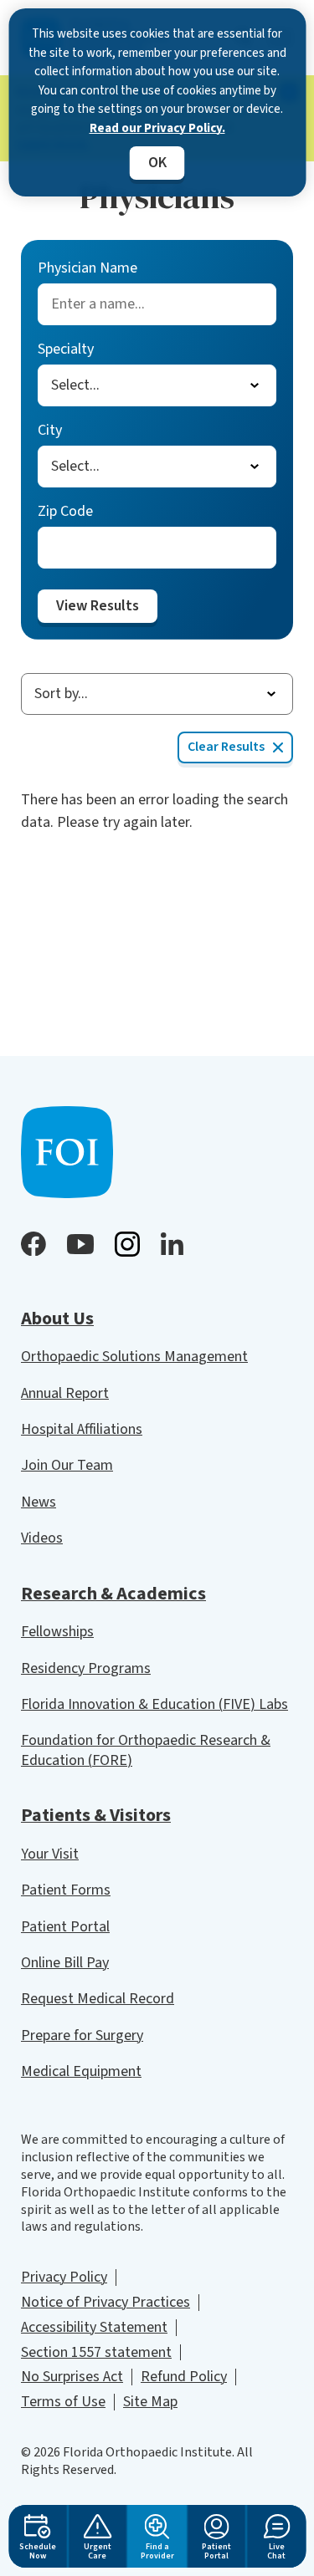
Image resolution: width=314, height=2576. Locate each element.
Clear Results (226, 747)
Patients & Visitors (96, 1815)
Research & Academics (113, 1594)
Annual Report (65, 1393)
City (50, 430)
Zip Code (65, 511)
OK (157, 163)
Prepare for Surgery (82, 2035)
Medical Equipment (81, 2071)
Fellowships (57, 1632)
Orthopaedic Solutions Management (134, 1357)
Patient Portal (65, 1927)
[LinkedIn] (172, 1244)
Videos (42, 1538)
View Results (98, 606)
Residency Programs (86, 1668)
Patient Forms (66, 1890)
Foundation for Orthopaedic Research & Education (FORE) (146, 1750)
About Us (57, 1319)
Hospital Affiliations (82, 1429)
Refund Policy (184, 2377)
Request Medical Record (98, 1999)
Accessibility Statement (94, 2327)
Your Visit (50, 1854)
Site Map (150, 2402)
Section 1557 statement (96, 2352)
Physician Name (88, 268)
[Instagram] (127, 1244)
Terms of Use (63, 2402)
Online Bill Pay (65, 1963)
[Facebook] (33, 1244)
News (39, 1502)
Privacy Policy (64, 2277)
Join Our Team (67, 1465)
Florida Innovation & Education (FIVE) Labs (154, 1704)
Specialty (66, 349)
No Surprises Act (72, 2377)
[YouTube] (80, 1244)
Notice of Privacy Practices (106, 2302)
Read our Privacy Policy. (157, 128)
